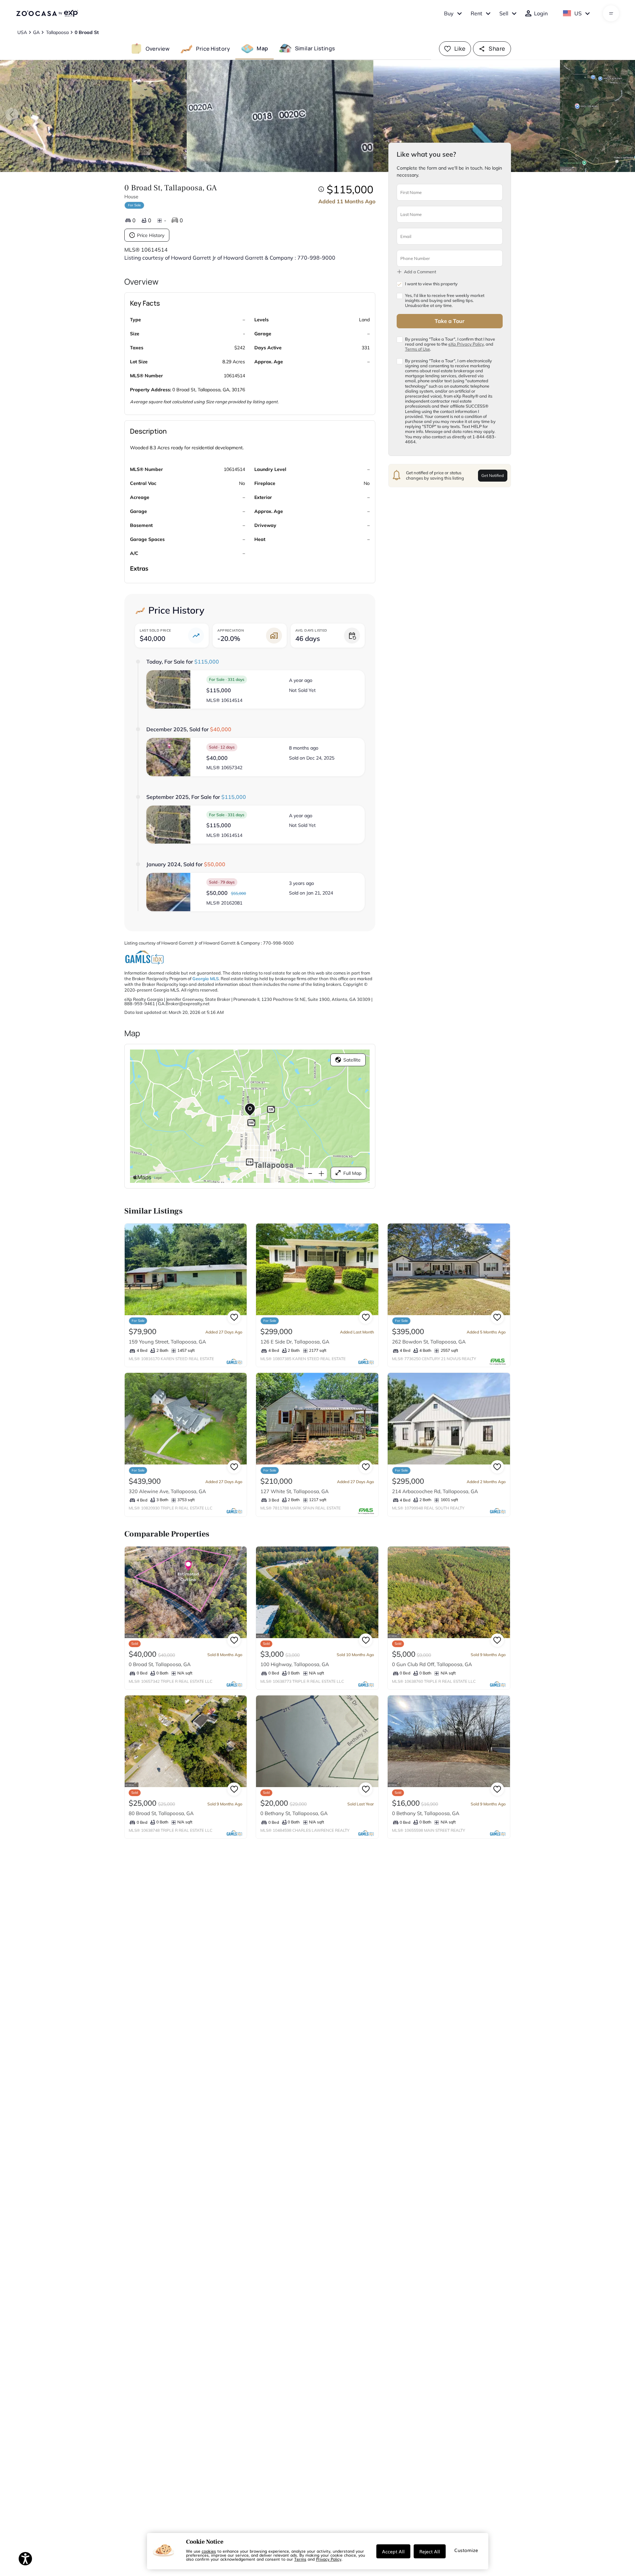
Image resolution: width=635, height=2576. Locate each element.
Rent (476, 13)
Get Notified (492, 475)
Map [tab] (262, 48)
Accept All (393, 2551)
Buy (449, 13)
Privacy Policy (329, 2559)
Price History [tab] (213, 48)
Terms (300, 2559)
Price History (151, 235)
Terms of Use (417, 349)
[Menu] (611, 13)
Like (460, 48)
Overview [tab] (158, 48)
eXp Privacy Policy (466, 344)
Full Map (352, 1173)
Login (541, 13)
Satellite (352, 1060)
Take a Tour (449, 321)
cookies (209, 2551)
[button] (256, 689)
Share (497, 48)
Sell (504, 13)
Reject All (430, 2551)
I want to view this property (431, 284)
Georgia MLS (205, 979)
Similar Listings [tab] (315, 48)
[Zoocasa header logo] (47, 13)
